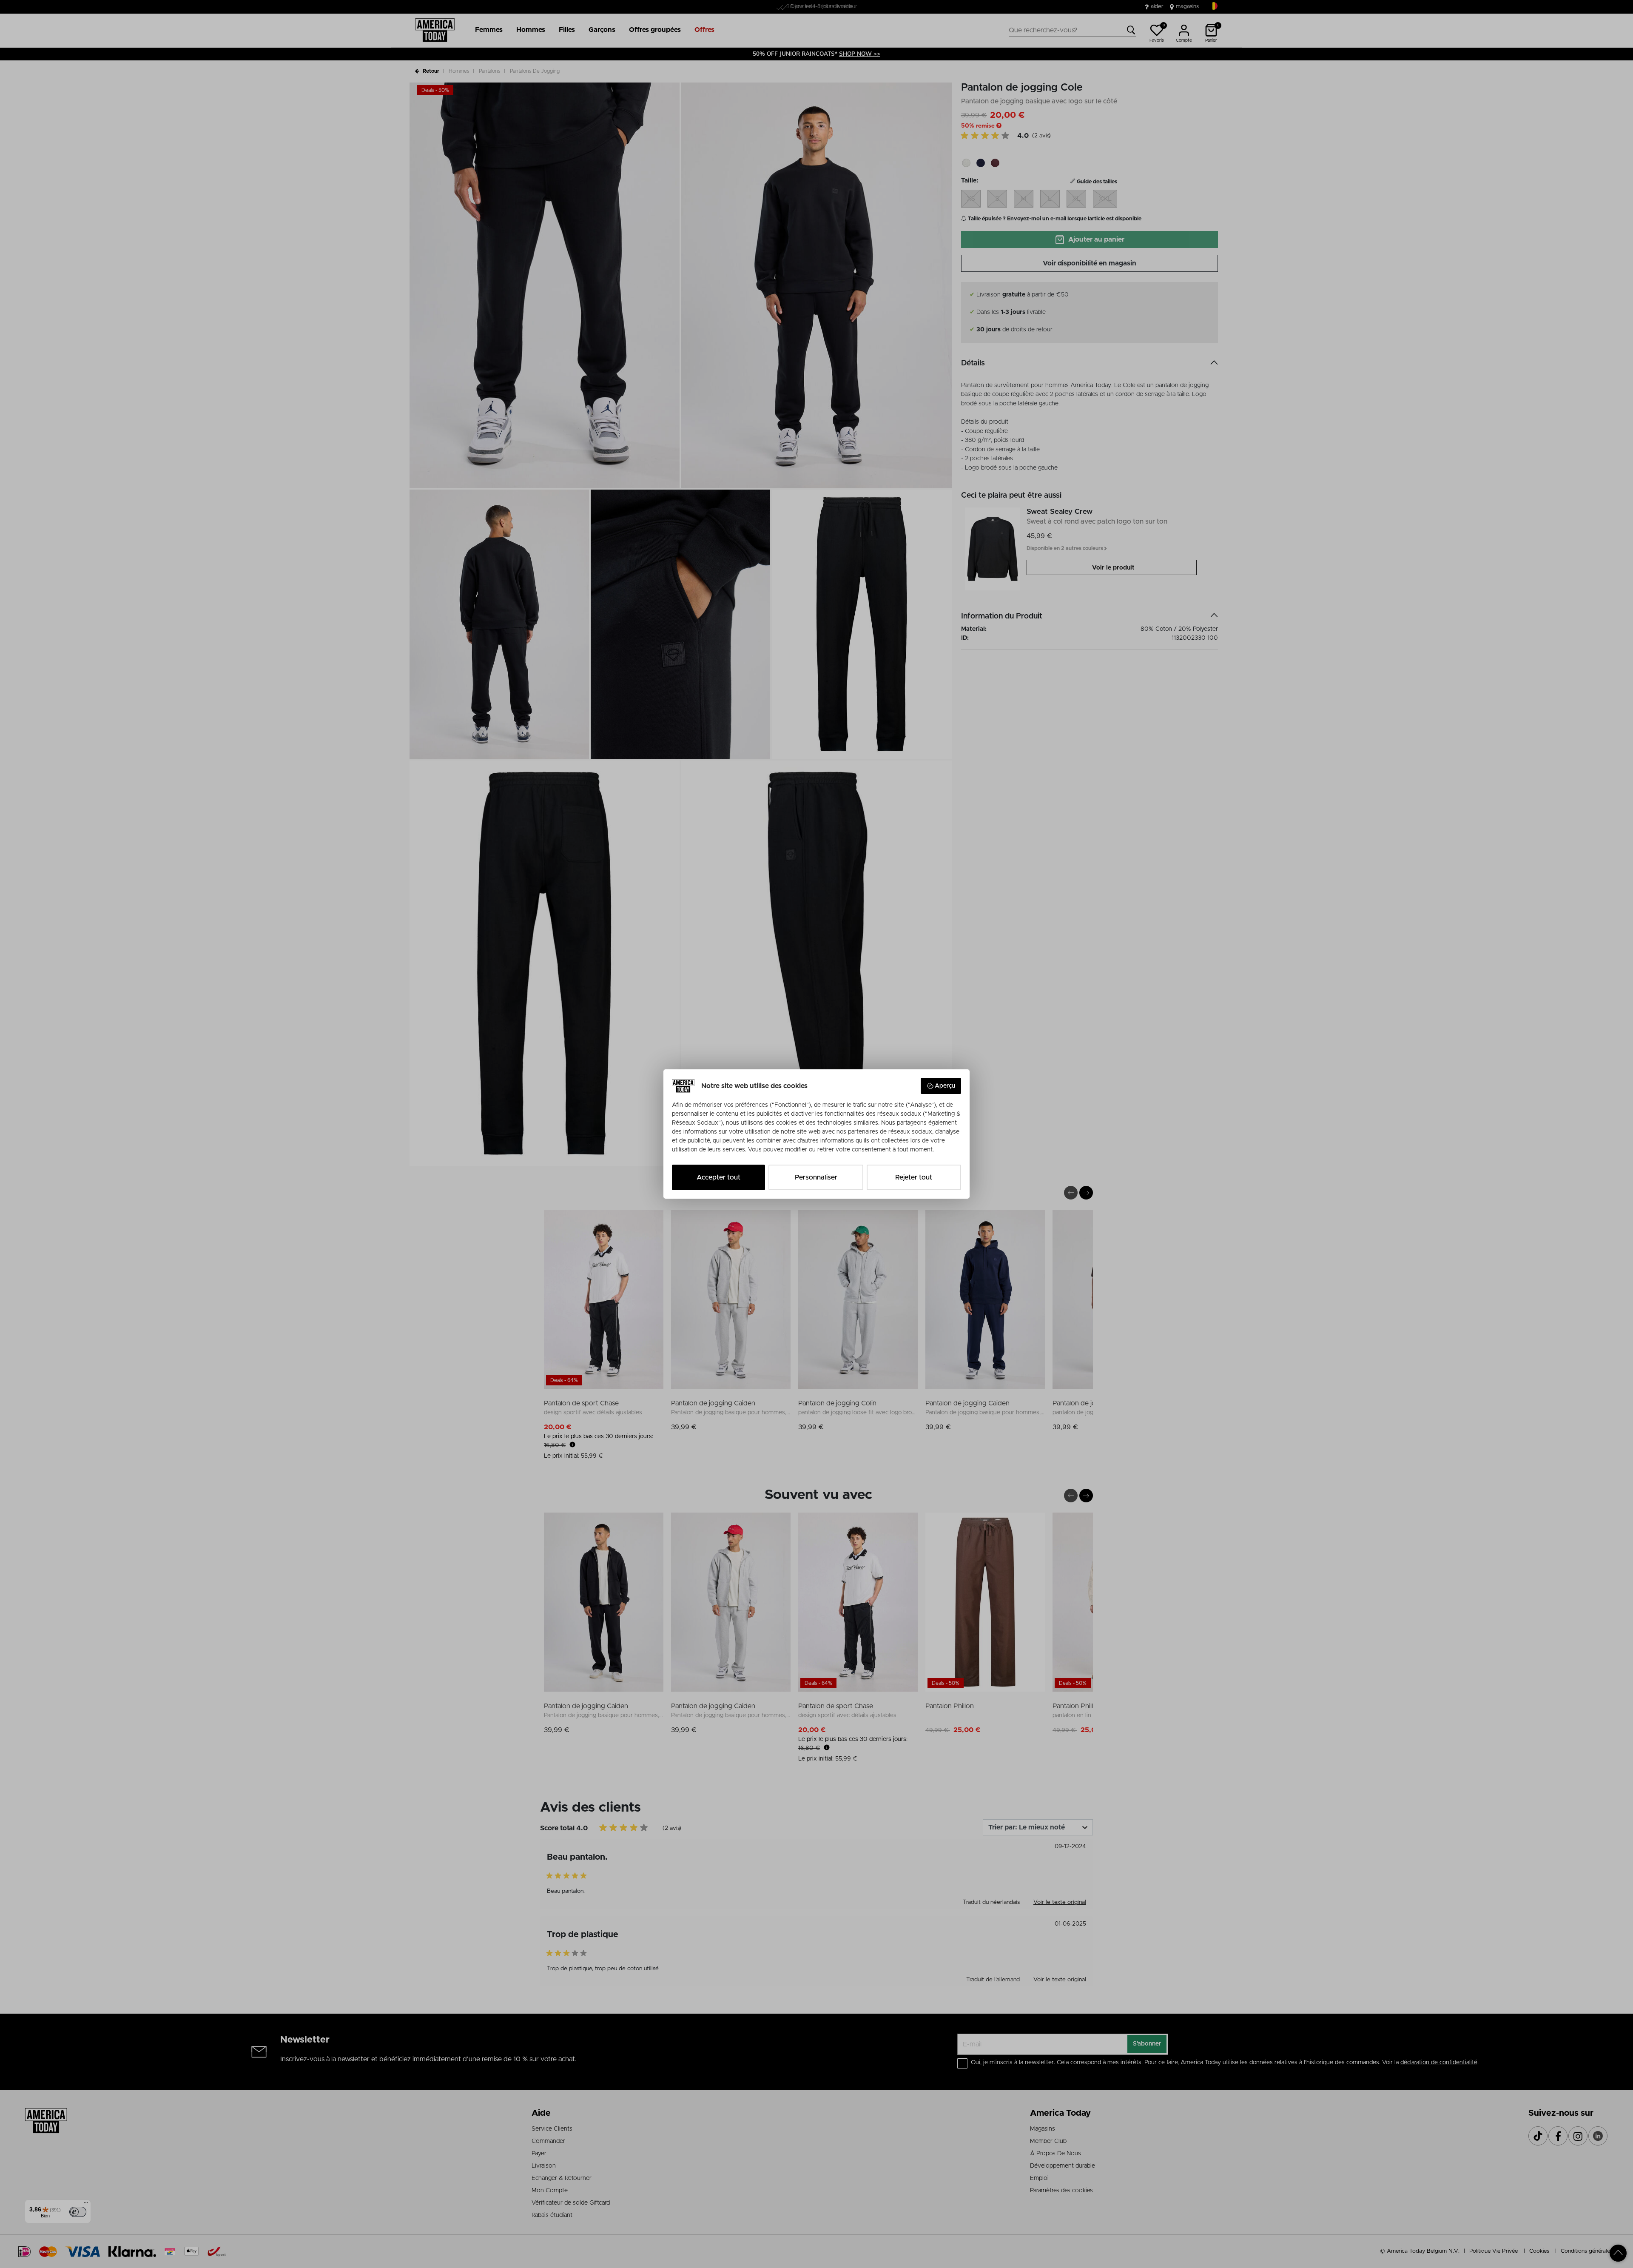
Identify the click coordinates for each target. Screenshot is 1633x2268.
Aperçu (945, 1086)
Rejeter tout (914, 1177)
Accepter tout (718, 1177)
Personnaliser (816, 1177)
